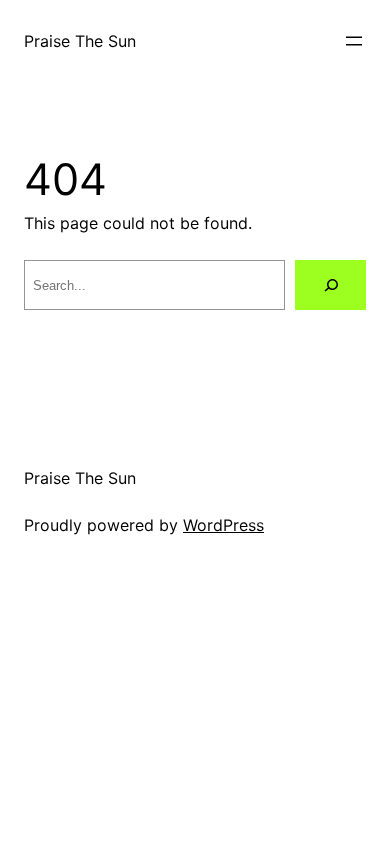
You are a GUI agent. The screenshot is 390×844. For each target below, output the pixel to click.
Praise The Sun (80, 41)
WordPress (223, 525)
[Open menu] (354, 41)
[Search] (330, 284)
